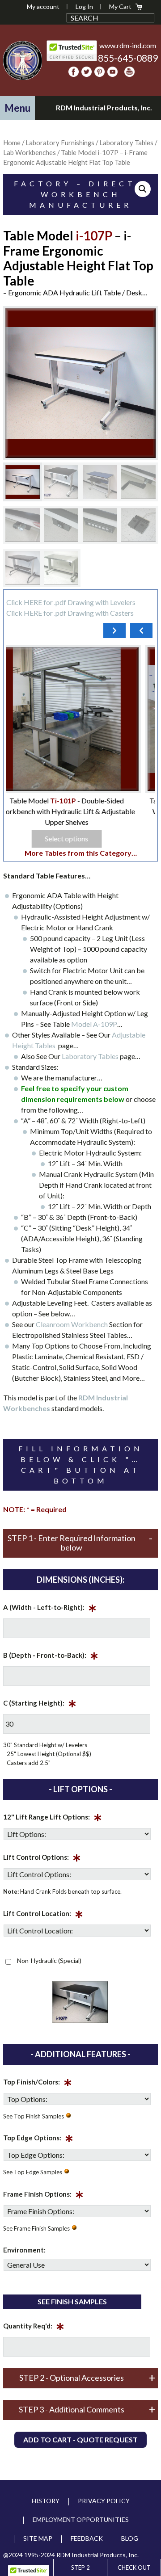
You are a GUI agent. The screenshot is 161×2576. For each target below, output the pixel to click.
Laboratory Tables (91, 1056)
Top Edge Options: (38, 2139)
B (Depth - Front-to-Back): (51, 1657)
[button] (17, 108)
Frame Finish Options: (43, 2196)
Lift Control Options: (42, 1859)
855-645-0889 (128, 58)
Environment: (24, 2250)
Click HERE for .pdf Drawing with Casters (70, 613)
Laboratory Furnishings (60, 143)
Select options (81, 838)
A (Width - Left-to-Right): (50, 1609)
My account (43, 6)
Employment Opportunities (81, 2519)
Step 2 (80, 2568)
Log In (84, 6)
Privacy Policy (104, 2501)
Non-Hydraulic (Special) (49, 1960)
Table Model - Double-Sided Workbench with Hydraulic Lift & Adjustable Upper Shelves (81, 811)
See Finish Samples (72, 2301)
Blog (130, 2538)
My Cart (120, 6)
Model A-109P (94, 1024)
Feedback (87, 2538)
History (46, 2501)
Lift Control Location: (43, 1915)
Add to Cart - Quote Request (80, 2439)
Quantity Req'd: (34, 2328)
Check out (134, 2568)
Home (12, 143)
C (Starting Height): (40, 1705)
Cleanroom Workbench (72, 1324)
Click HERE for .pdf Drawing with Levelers (71, 602)
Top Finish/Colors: (38, 2084)
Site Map (38, 2538)
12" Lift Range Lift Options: (53, 1819)
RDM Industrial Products (22, 60)
